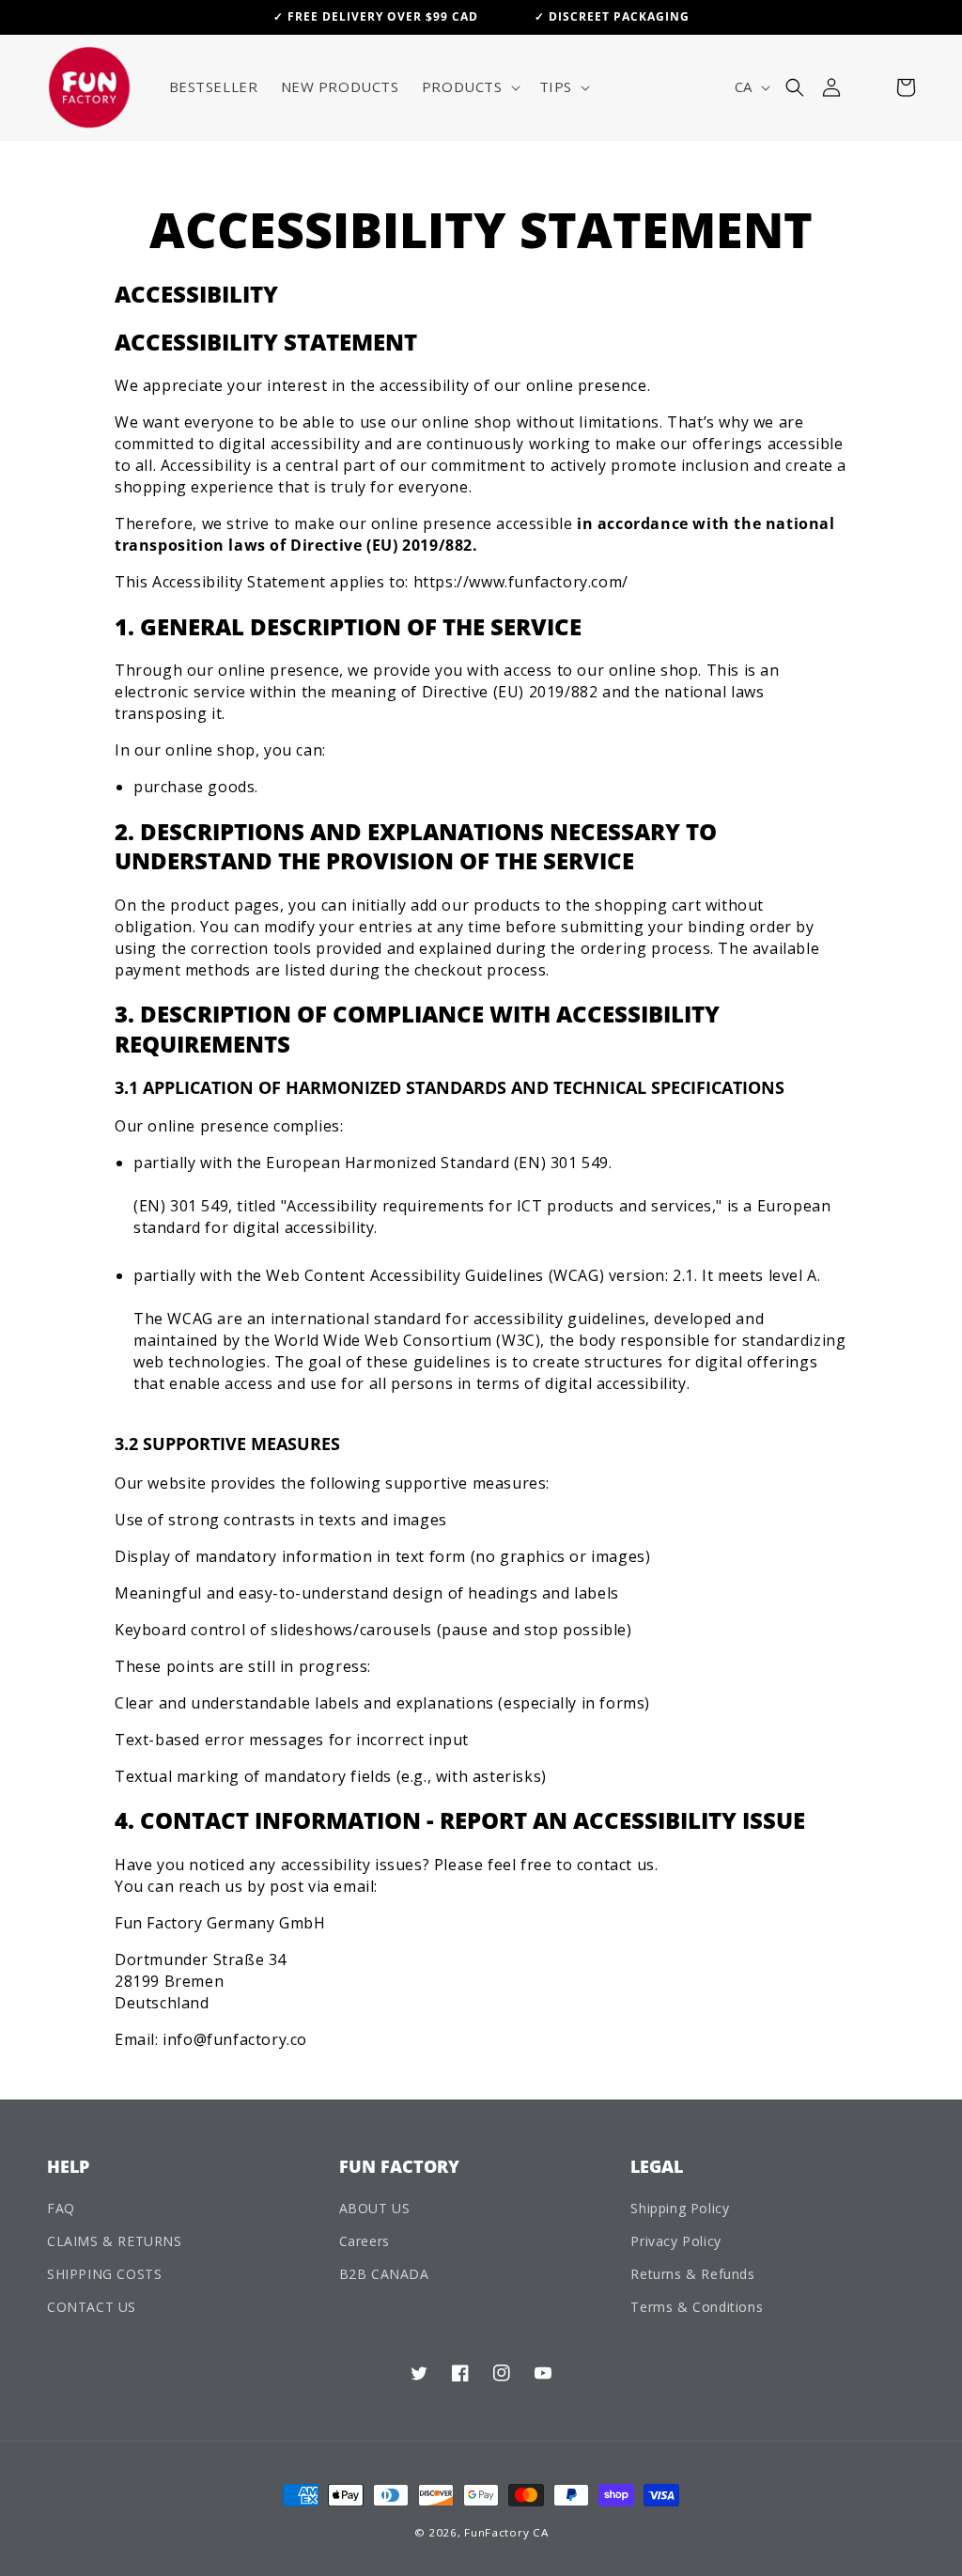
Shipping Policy (680, 2208)
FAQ (61, 2208)
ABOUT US (375, 2208)
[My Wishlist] (869, 87)
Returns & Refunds (692, 2274)
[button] (469, 87)
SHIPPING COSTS (104, 2274)
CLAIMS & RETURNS (115, 2241)
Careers (365, 2241)
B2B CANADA (384, 2274)
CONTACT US (92, 2307)
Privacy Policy (675, 2241)
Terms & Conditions (697, 2307)
